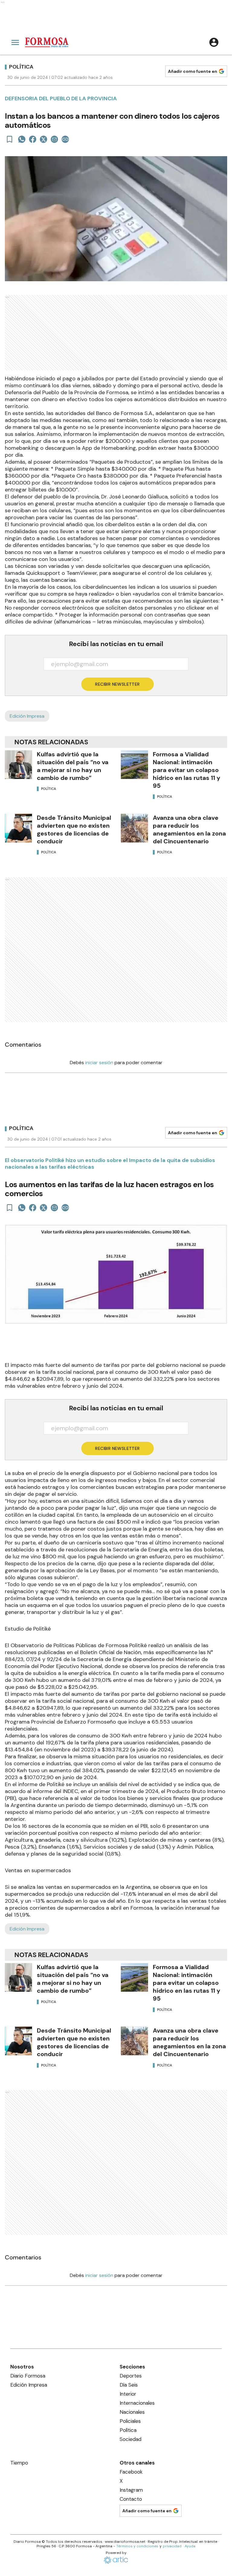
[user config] (214, 42)
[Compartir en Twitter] (43, 139)
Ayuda (190, 2546)
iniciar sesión (99, 1063)
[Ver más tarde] (10, 139)
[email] (54, 139)
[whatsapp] (22, 139)
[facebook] (33, 139)
